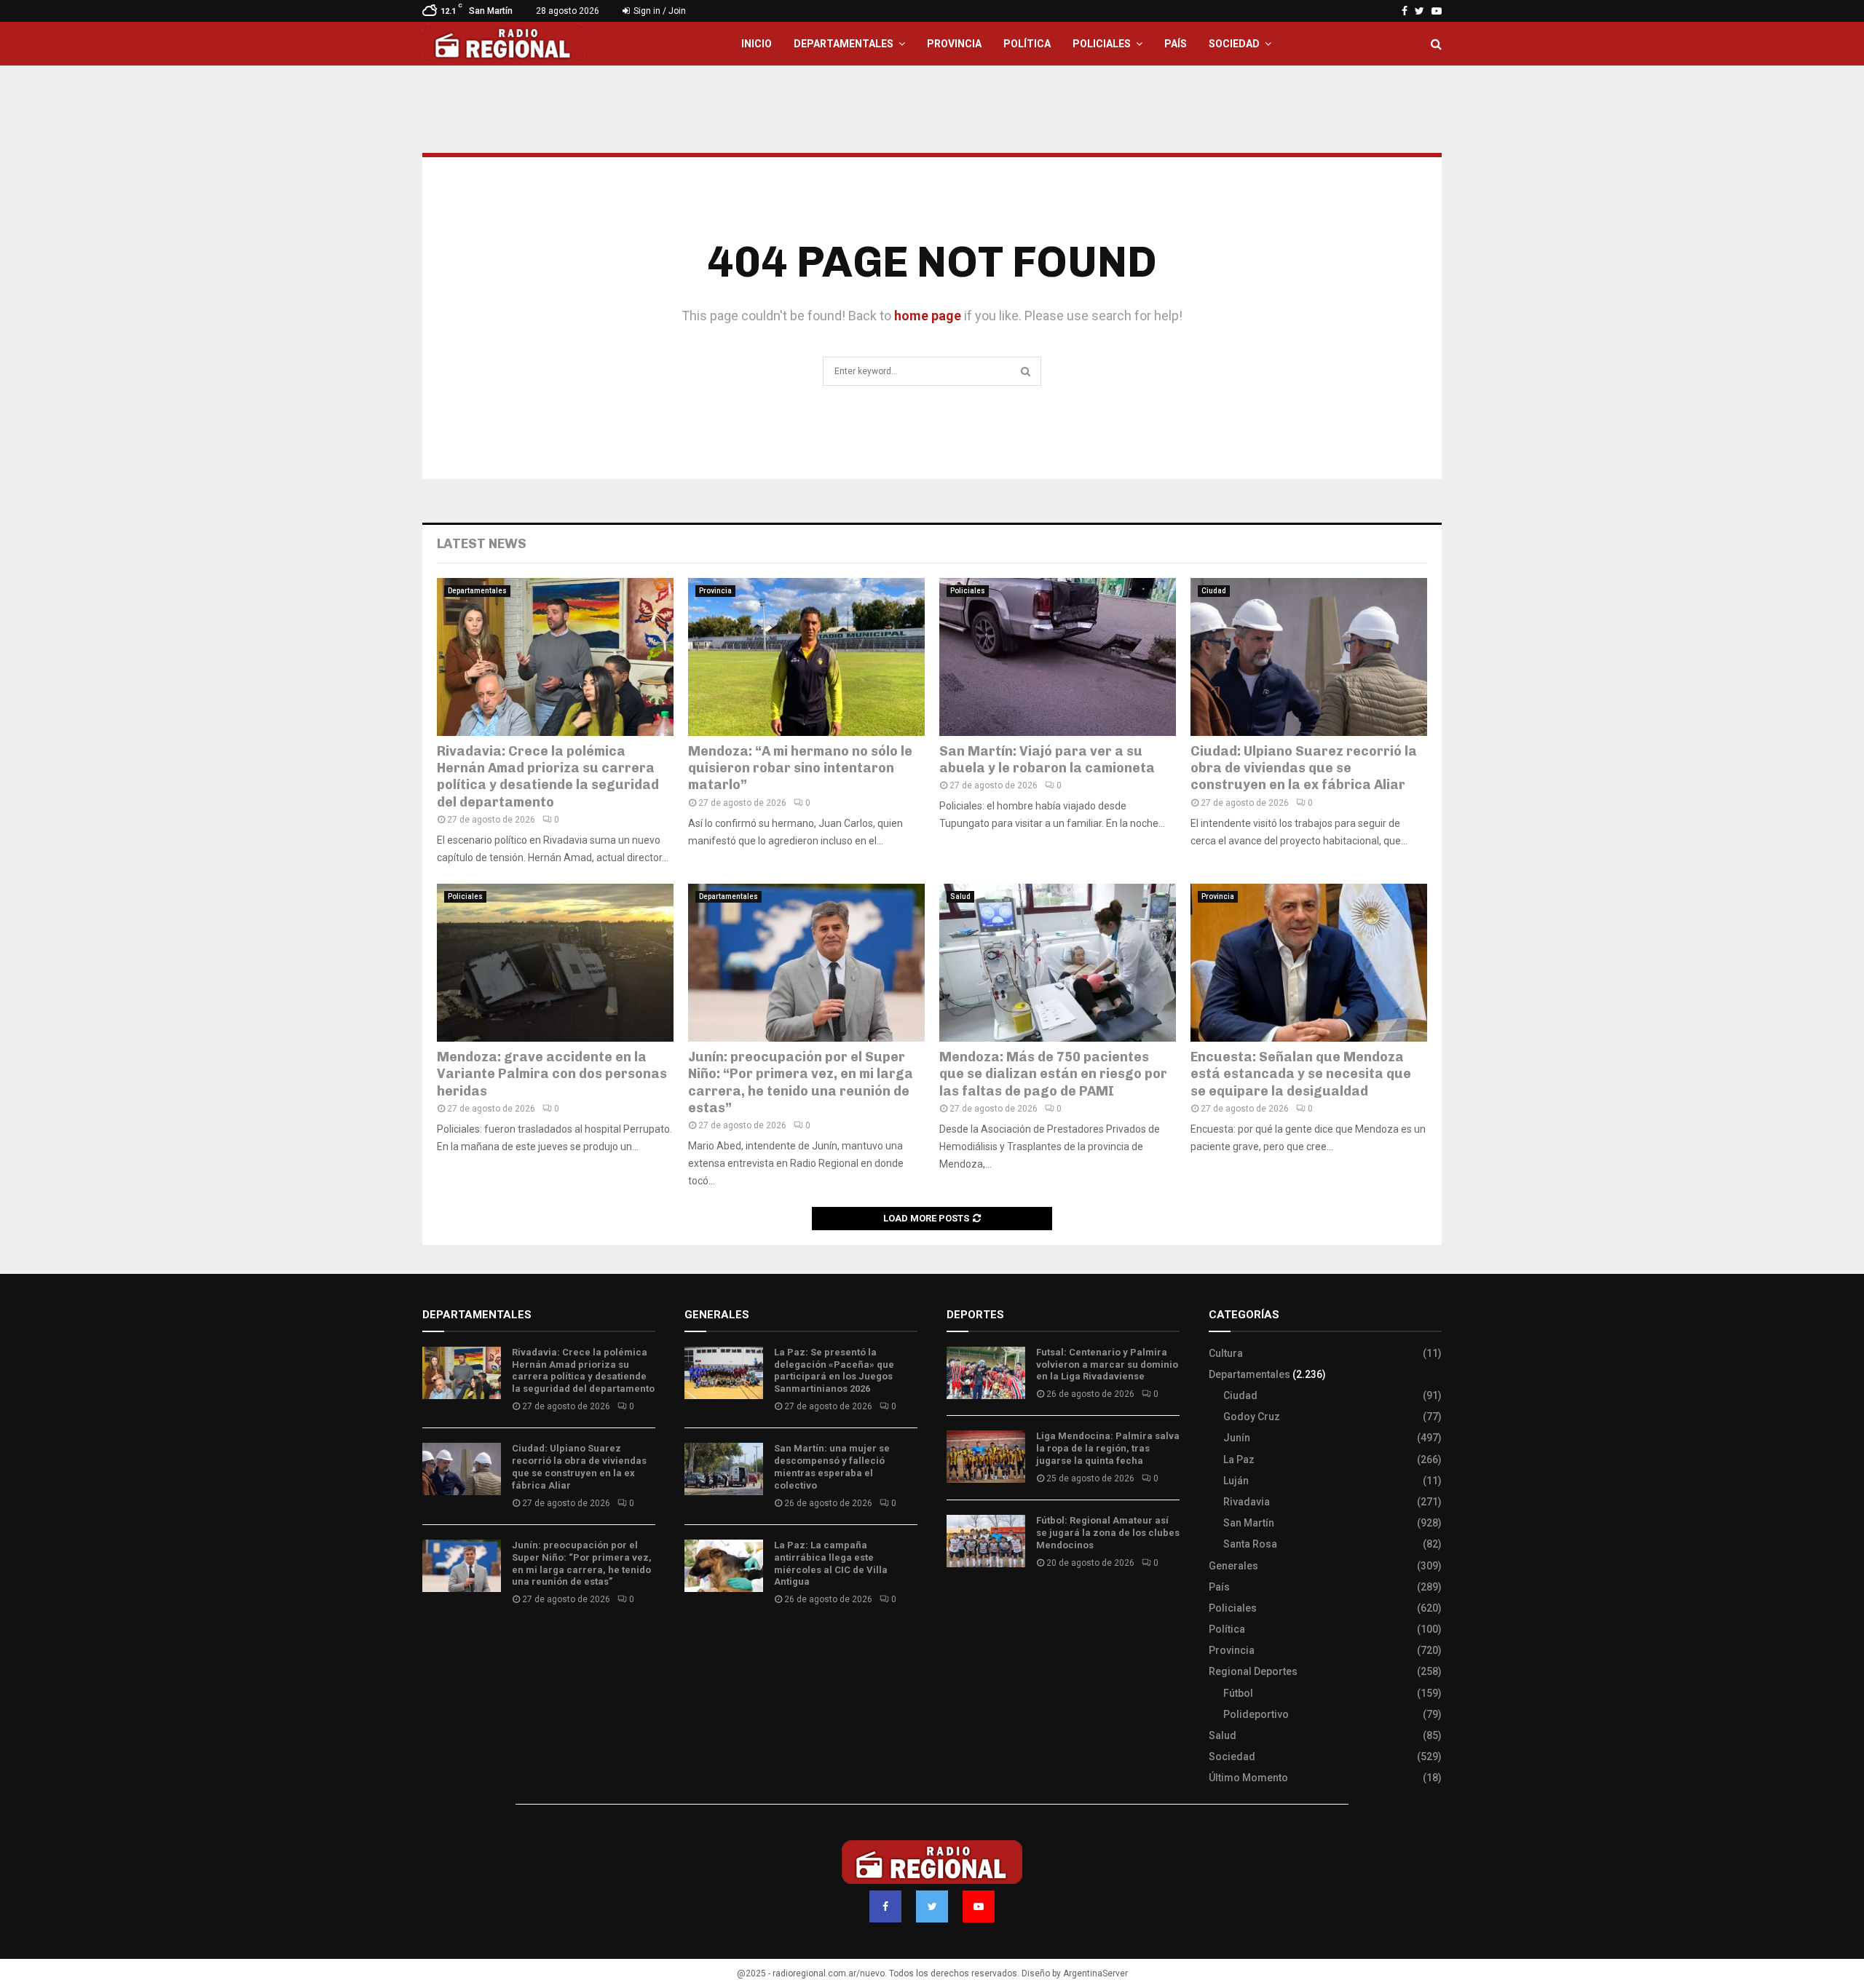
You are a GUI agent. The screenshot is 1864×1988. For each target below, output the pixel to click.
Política (1027, 44)
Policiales (1102, 44)
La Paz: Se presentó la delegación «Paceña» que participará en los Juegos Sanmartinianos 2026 (834, 1371)
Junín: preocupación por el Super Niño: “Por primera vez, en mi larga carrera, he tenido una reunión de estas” (801, 1082)
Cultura (1226, 1353)
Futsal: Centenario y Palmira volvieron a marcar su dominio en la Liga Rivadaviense (1107, 1365)
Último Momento (1248, 1778)
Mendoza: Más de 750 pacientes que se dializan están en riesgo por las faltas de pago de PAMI (1053, 1074)
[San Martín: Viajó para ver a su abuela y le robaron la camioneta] (1058, 657)
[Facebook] (885, 1906)
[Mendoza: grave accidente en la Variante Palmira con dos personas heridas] (555, 963)
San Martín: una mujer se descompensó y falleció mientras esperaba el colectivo (832, 1467)
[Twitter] (932, 1906)
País (1176, 44)
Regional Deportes (1253, 1671)
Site (976, 1606)
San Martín (1249, 1523)
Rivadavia (1247, 1502)
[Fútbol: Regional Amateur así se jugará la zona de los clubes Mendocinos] (986, 1541)
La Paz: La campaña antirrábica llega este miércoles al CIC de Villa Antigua (831, 1564)
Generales (1233, 1566)
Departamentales (844, 44)
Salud (960, 896)
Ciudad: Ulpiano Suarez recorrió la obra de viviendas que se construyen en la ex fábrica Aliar (1304, 768)
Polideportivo (1256, 1714)
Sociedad (1234, 44)
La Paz (1239, 1460)
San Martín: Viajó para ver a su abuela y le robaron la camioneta (1047, 760)
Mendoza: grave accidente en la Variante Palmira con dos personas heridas (552, 1074)
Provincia (954, 44)
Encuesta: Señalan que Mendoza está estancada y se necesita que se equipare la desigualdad (1302, 1074)
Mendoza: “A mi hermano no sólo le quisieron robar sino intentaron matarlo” (800, 768)
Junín (1237, 1438)
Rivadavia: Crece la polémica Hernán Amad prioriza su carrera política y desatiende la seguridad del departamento (548, 777)
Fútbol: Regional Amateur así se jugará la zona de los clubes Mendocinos (1108, 1533)
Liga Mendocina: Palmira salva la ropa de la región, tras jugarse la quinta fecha (1108, 1448)
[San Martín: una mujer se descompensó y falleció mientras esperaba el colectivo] (724, 1469)
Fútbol (1238, 1693)
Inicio (757, 44)
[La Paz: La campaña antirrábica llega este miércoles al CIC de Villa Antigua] (724, 1566)
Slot (957, 1606)
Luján (1236, 1481)
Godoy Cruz (1252, 1417)
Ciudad (1214, 591)
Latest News (482, 544)
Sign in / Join (659, 11)
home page (928, 316)
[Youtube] (979, 1906)
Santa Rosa (1250, 1544)
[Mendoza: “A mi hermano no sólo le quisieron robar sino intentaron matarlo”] (806, 657)
